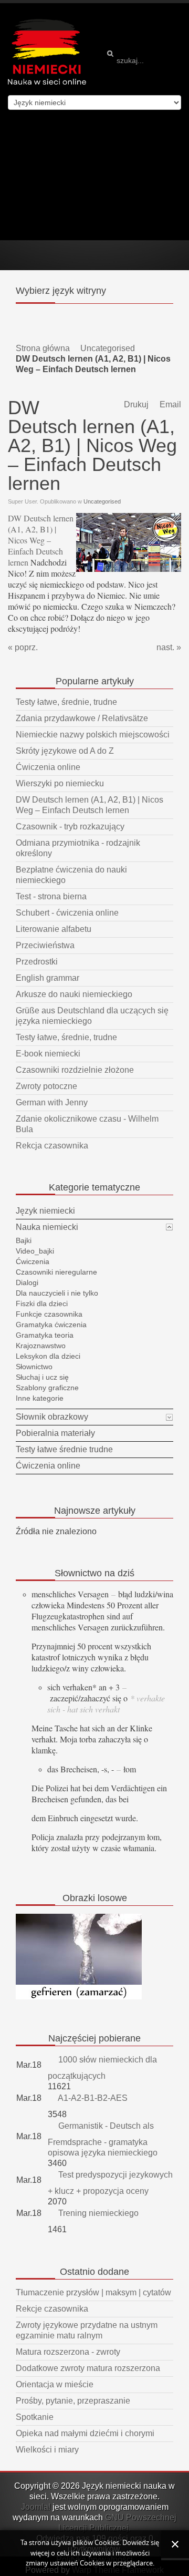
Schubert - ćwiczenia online (67, 913)
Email (169, 404)
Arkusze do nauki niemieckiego (74, 994)
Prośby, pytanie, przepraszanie (73, 2401)
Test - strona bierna (51, 896)
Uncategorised (108, 348)
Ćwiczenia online (48, 767)
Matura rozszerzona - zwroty (68, 2352)
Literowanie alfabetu (54, 929)
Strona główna (43, 348)
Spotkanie (35, 2417)
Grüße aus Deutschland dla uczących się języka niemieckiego (92, 1016)
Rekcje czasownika (52, 2309)
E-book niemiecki (48, 1054)
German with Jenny (52, 1102)
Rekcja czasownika (52, 1146)
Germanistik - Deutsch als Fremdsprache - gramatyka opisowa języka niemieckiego (103, 2139)
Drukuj (135, 404)
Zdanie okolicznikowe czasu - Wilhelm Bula (87, 1124)
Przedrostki (37, 962)
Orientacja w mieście (55, 2384)
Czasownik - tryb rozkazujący (70, 827)
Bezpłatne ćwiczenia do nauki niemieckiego (71, 875)
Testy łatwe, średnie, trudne (66, 702)
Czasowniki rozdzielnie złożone (75, 1070)
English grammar (48, 978)
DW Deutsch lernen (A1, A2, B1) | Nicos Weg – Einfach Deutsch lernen (41, 540)
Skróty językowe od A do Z (65, 751)
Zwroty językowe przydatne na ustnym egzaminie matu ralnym (87, 2330)
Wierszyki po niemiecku (60, 783)
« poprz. (23, 647)
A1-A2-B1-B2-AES (92, 2098)
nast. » (169, 647)
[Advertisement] (94, 175)
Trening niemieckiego (97, 2213)
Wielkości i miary (47, 2450)
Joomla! (36, 2507)
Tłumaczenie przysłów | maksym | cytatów (93, 2292)
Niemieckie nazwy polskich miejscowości (93, 735)
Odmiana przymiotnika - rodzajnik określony (78, 848)
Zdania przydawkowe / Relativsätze (82, 718)
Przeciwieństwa (45, 945)
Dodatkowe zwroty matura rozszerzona (88, 2368)
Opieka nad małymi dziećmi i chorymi (85, 2433)
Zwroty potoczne (46, 1086)
